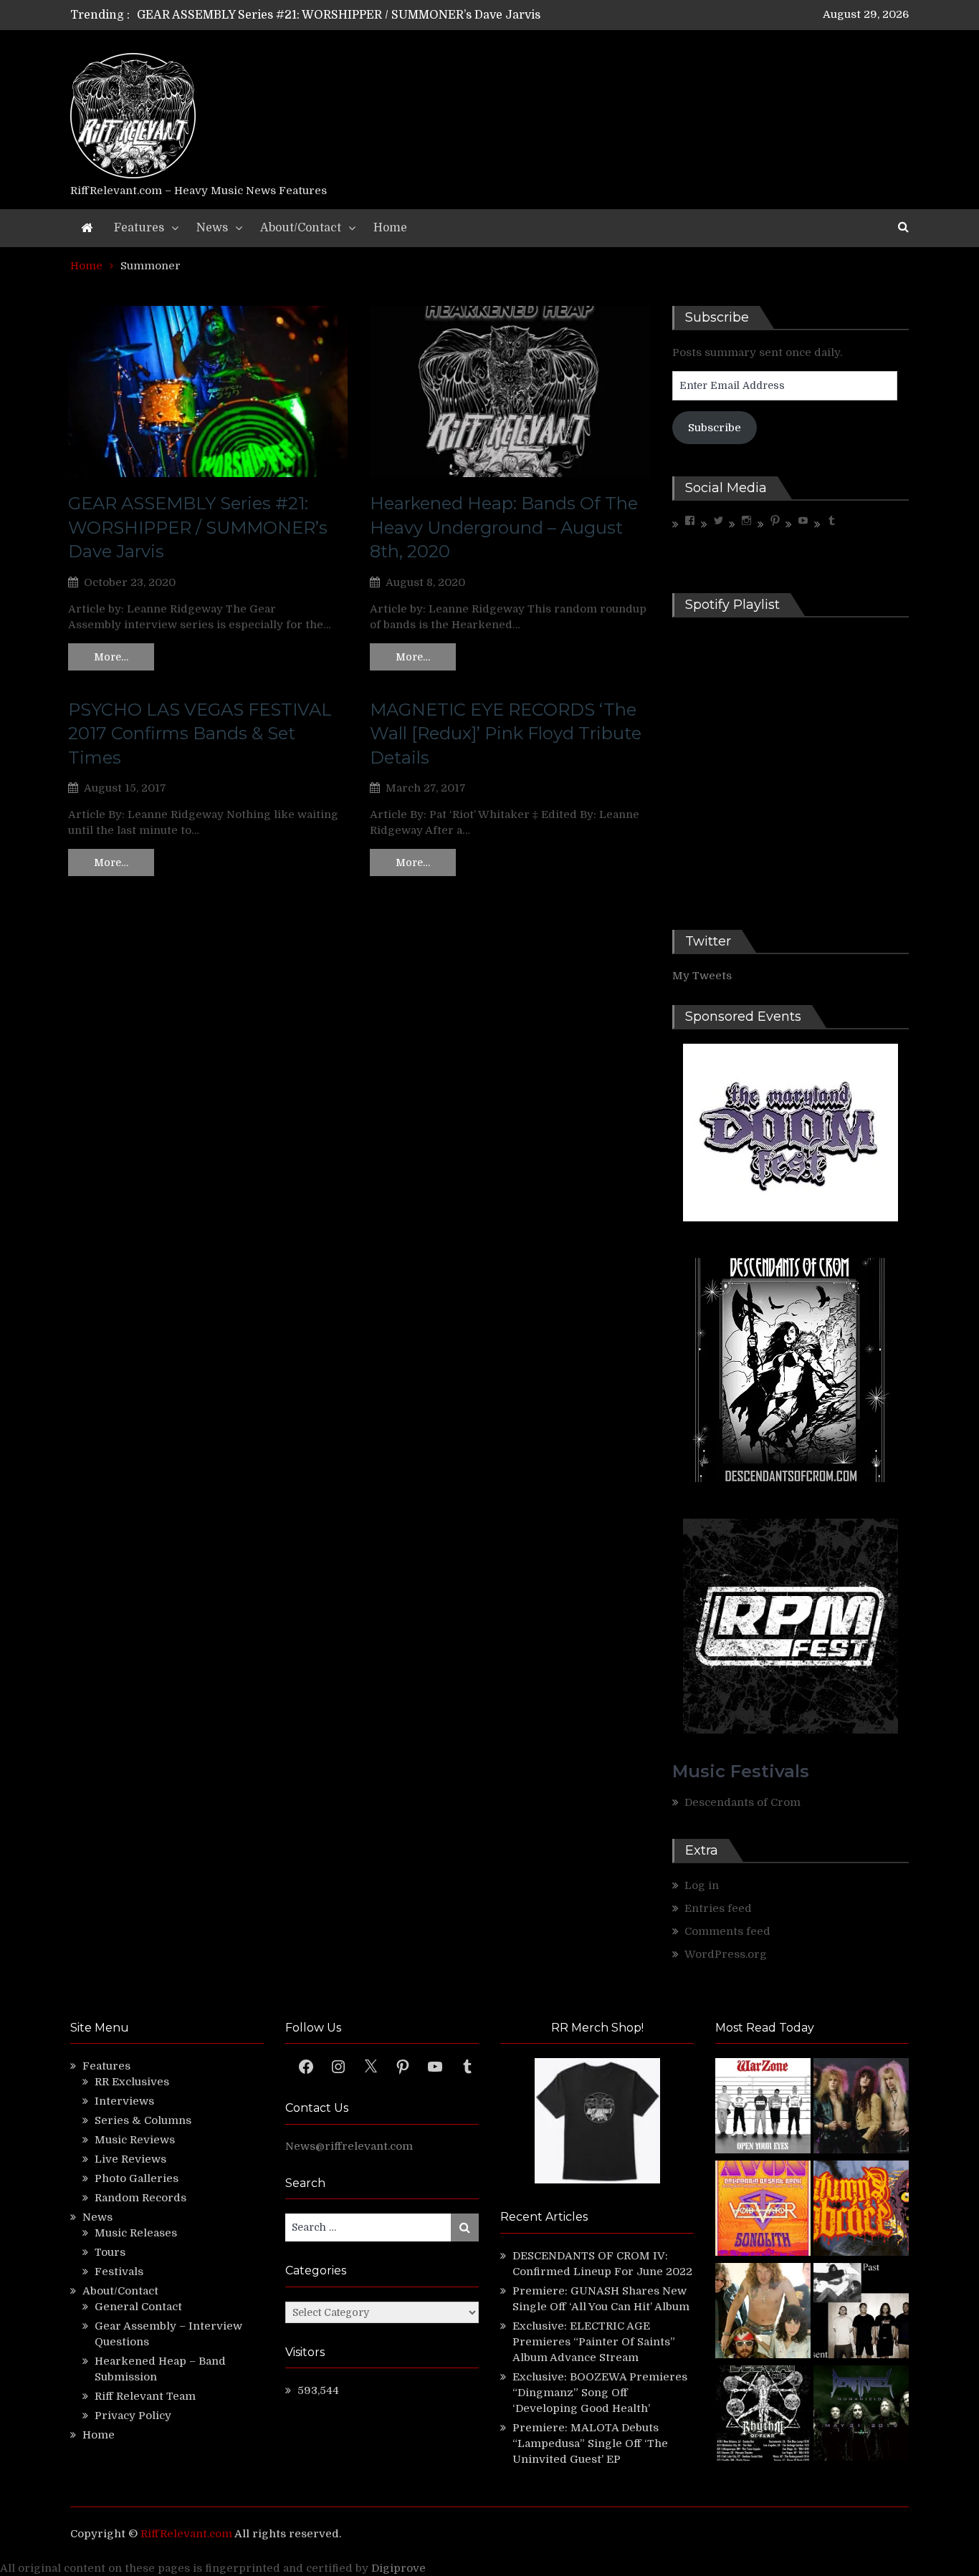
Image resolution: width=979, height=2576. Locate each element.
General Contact (138, 2307)
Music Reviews (135, 2140)
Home (390, 228)
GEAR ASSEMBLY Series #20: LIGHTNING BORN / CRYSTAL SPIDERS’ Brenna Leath (373, 15)
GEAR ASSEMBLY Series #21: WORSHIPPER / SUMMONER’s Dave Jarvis (198, 527)
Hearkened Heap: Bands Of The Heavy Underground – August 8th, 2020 (504, 527)
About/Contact (301, 228)
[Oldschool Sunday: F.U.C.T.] (861, 2313)
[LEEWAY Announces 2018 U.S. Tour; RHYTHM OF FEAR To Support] (763, 2415)
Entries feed (718, 1908)
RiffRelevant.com (186, 2534)
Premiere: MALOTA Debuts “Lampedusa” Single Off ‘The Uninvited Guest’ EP (590, 2443)
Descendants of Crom (742, 1802)
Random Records (140, 2198)
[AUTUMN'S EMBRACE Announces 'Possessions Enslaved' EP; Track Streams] (861, 2210)
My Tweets (702, 976)
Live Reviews (130, 2159)
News (212, 228)
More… (111, 657)
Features (139, 228)
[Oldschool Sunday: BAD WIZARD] (763, 2313)
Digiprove (398, 2568)
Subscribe (715, 428)
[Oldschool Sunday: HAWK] (861, 2108)
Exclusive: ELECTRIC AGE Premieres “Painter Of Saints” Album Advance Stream (594, 2342)
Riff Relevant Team (145, 2396)
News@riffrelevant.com (349, 2146)
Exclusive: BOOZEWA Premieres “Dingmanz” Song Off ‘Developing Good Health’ (600, 2393)
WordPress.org (726, 1954)
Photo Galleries (137, 2178)
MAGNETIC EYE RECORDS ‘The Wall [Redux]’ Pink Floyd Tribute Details (506, 734)
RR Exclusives (132, 2082)
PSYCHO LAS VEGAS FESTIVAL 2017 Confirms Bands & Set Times (200, 734)
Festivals (119, 2272)
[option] (355, 15)
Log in (702, 1885)
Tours (110, 2252)
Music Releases (136, 2233)
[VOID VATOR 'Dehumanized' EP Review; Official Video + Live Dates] (763, 2210)
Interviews (124, 2101)
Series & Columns (143, 2120)
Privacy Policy (133, 2416)
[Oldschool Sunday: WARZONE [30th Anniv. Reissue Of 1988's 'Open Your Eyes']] (763, 2108)
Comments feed (727, 1931)
